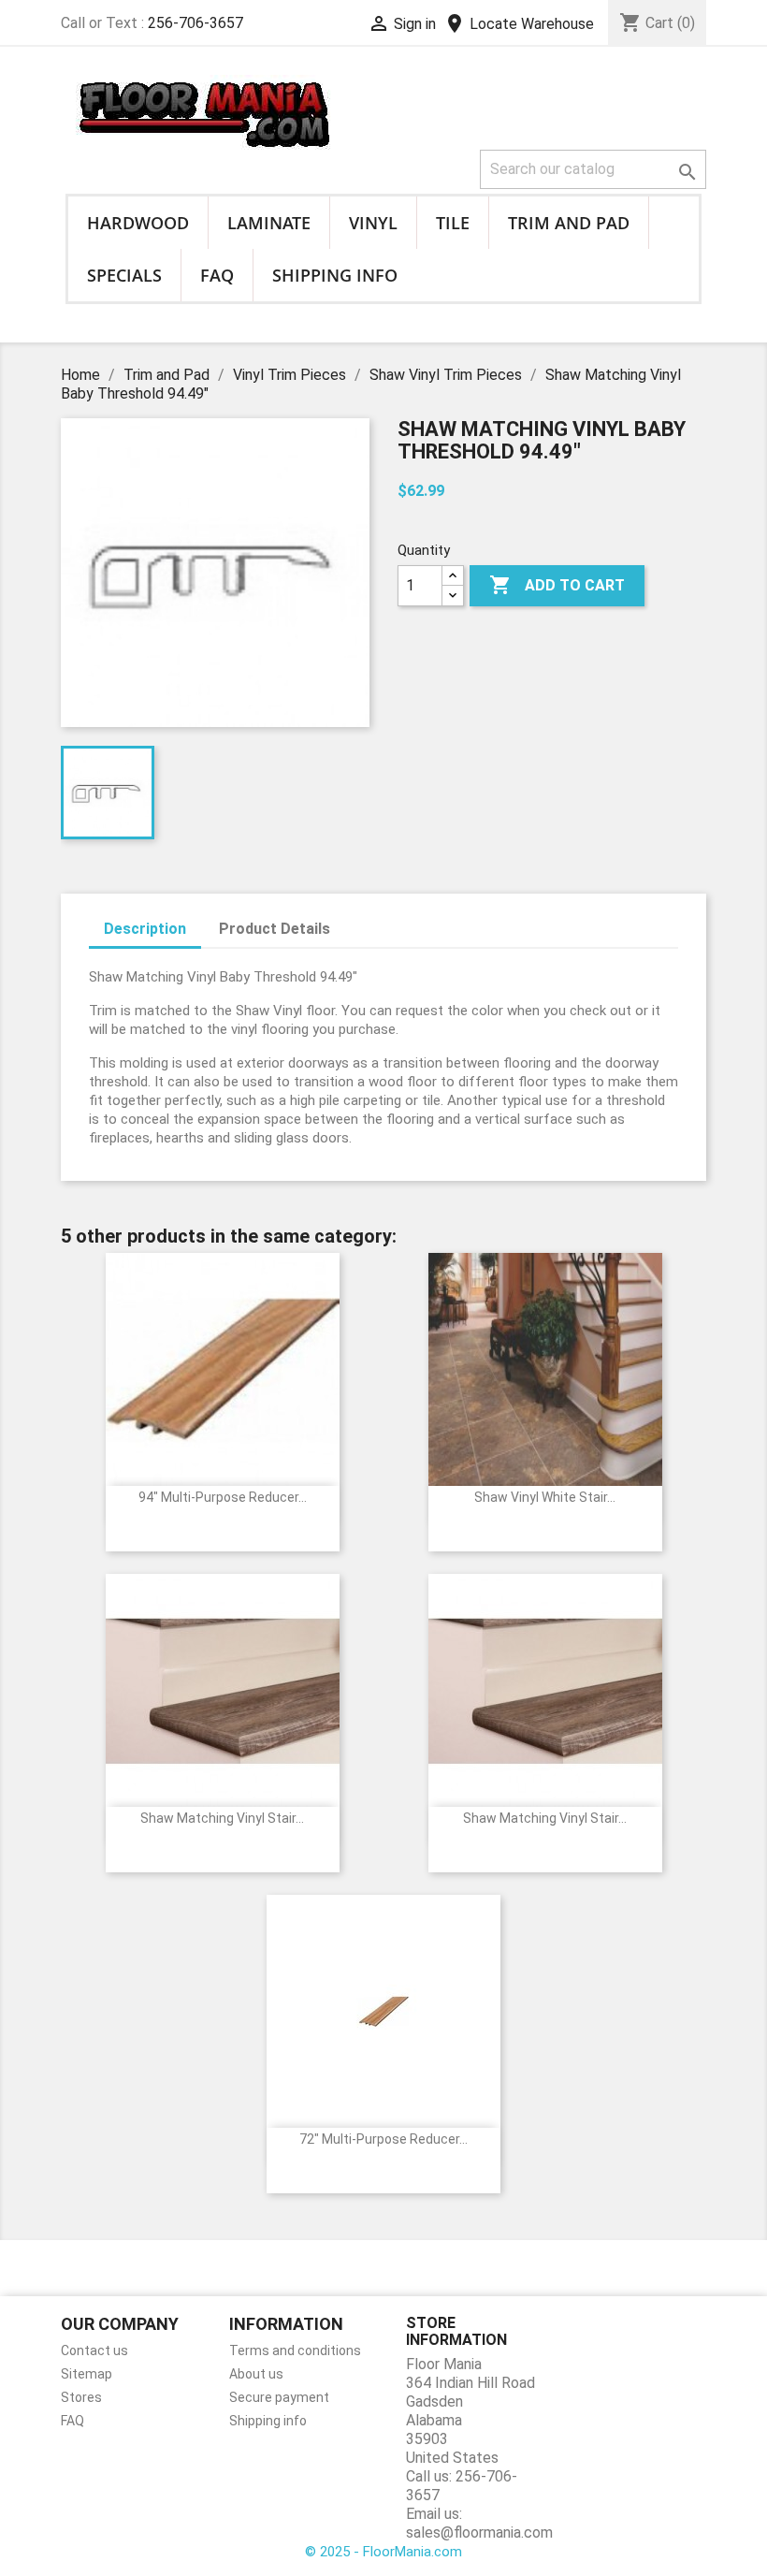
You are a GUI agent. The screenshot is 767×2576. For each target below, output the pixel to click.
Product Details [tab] (275, 929)
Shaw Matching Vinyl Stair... (222, 1818)
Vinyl (373, 223)
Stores (81, 2397)
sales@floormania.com (479, 2532)
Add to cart (557, 585)
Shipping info (335, 275)
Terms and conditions (295, 2350)
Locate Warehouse (519, 24)
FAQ (217, 275)
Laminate (269, 223)
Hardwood (138, 223)
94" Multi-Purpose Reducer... (223, 1497)
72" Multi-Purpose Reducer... (383, 2139)
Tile (453, 223)
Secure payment (279, 2397)
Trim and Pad (569, 223)
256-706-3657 (195, 23)
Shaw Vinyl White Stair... (545, 1497)
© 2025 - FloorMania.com (383, 2552)
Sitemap (87, 2374)
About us (256, 2374)
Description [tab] (145, 929)
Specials (124, 275)
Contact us (94, 2350)
